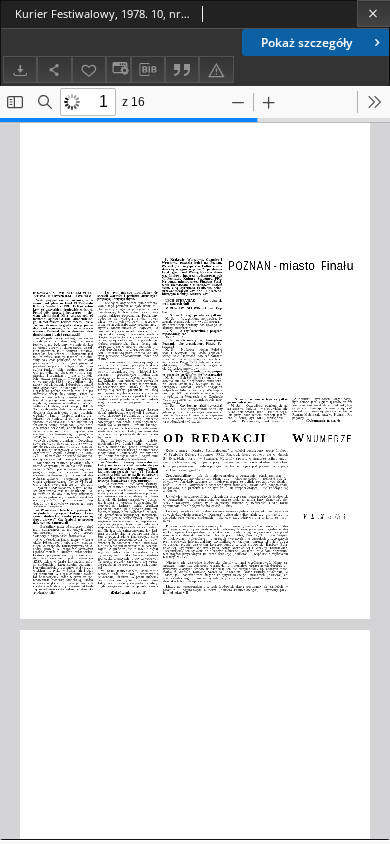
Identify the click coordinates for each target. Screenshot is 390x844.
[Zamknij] (373, 13)
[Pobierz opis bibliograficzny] (148, 70)
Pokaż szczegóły (306, 42)
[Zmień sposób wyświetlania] (118, 69)
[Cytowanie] (182, 69)
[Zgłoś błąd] (216, 69)
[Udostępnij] (54, 69)
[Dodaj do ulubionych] (89, 69)
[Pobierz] (20, 69)
